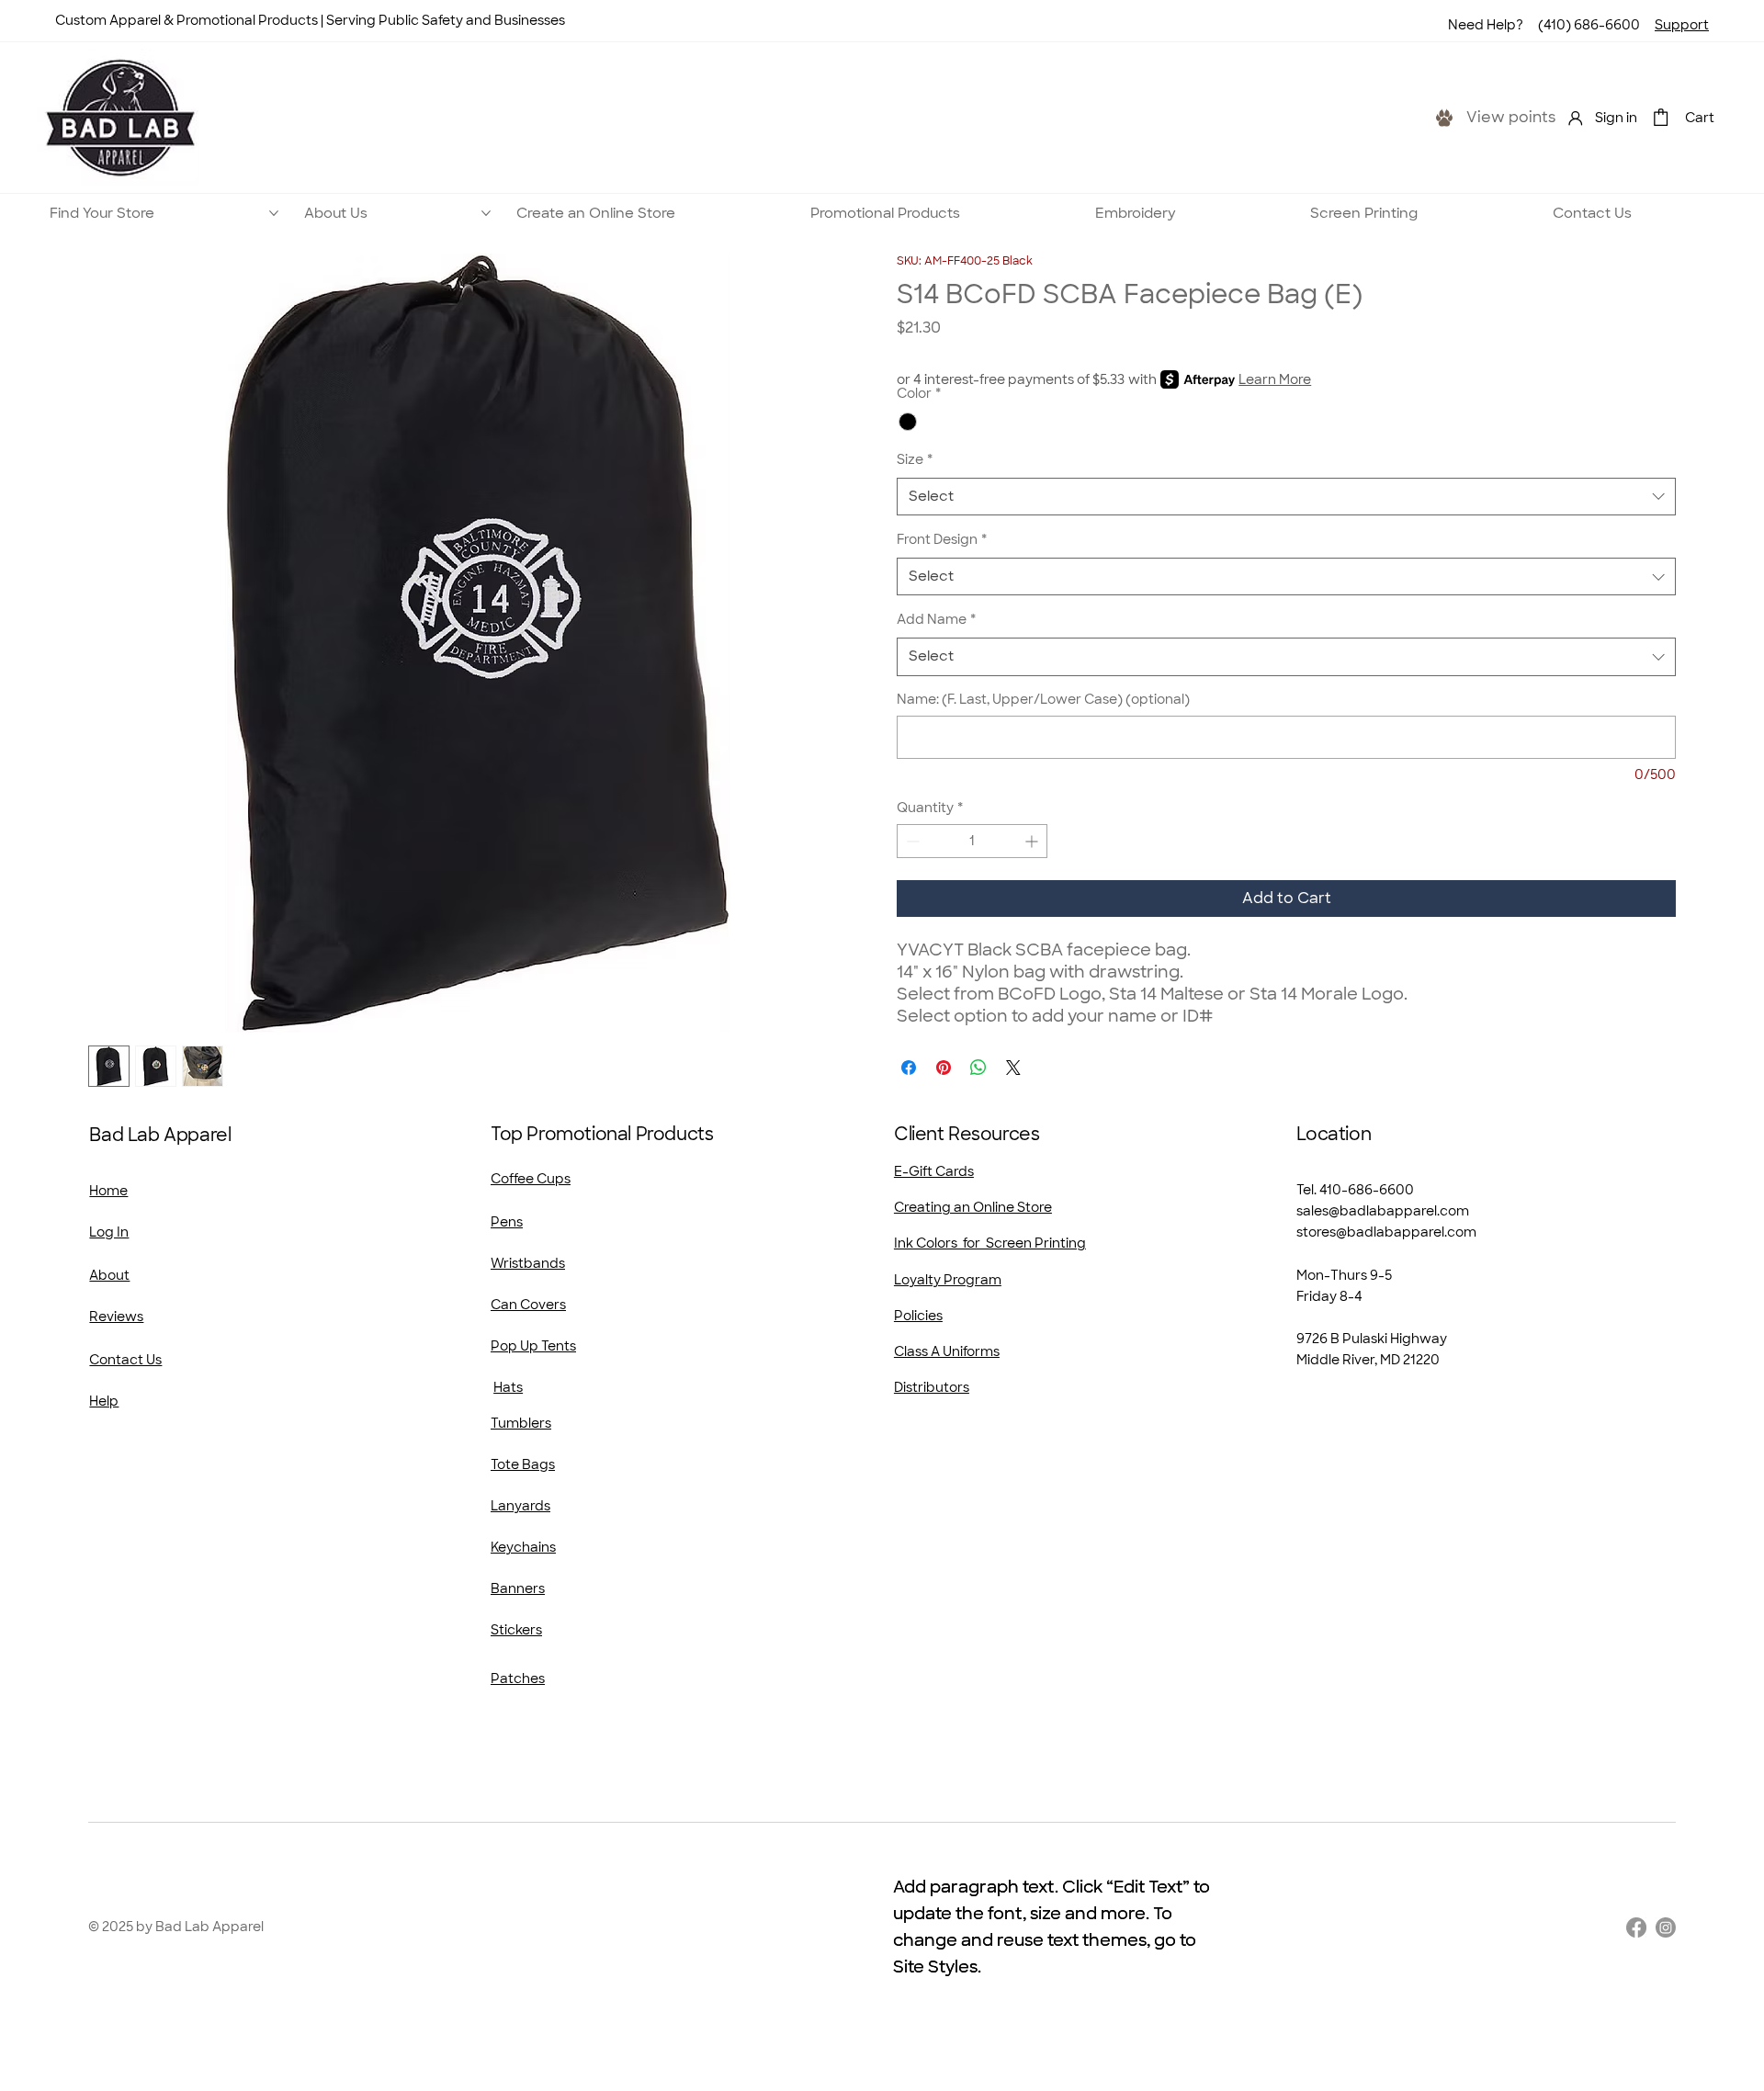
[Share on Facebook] (909, 1068)
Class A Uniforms (947, 1351)
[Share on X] (1013, 1068)
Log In (109, 1232)
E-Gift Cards (934, 1171)
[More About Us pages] (486, 213)
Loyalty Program (948, 1280)
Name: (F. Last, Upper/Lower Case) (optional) (1043, 699)
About (109, 1275)
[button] (1661, 117)
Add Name (936, 619)
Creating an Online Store (973, 1207)
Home (108, 1191)
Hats (508, 1387)
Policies (918, 1316)
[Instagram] (1666, 1927)
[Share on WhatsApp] (978, 1068)
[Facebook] (1636, 1927)
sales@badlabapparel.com (1383, 1211)
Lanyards (520, 1506)
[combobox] (1286, 497)
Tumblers (521, 1423)
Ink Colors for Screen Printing (990, 1243)
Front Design (942, 539)
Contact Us (125, 1360)
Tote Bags (523, 1464)
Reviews (116, 1317)
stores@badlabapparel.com (1386, 1232)
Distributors (932, 1387)
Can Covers (528, 1305)
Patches (518, 1678)
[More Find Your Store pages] (274, 213)
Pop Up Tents (533, 1346)
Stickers (516, 1630)
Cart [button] (1700, 118)
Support (1682, 25)
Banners (518, 1588)
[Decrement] (911, 841)
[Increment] (1033, 841)
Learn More (1275, 379)
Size (915, 459)
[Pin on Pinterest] (944, 1068)
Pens (507, 1222)
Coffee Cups (531, 1179)
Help (104, 1401)
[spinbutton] (972, 841)
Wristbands (528, 1263)
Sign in (1616, 118)
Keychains (523, 1547)
